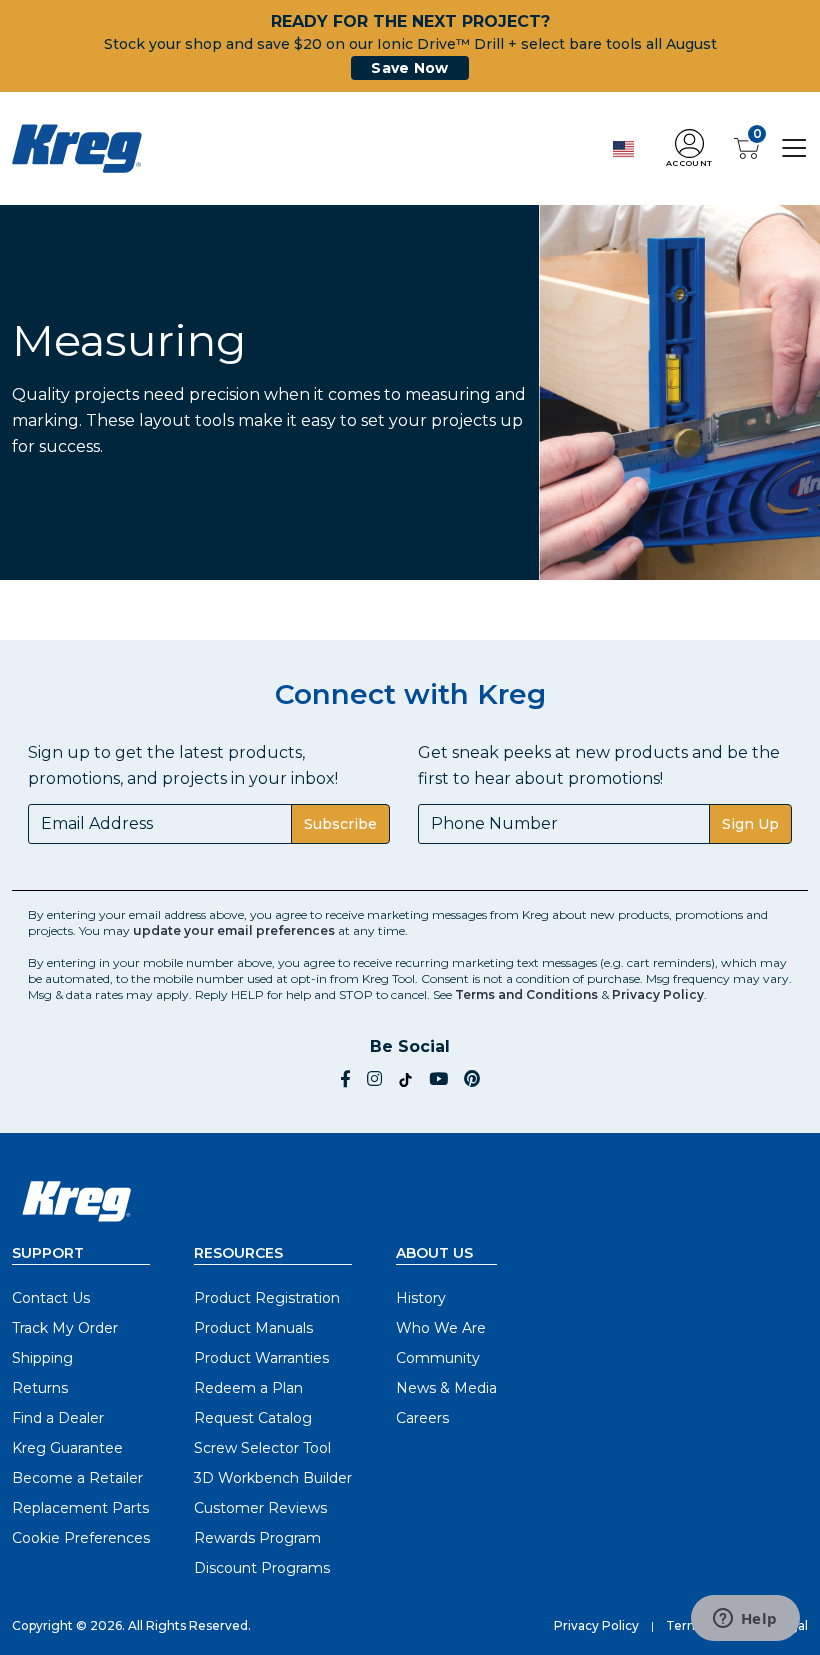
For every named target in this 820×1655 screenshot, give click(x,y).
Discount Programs (262, 1568)
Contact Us (51, 1298)
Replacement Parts (80, 1508)
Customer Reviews (260, 1508)
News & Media (446, 1388)
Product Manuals (253, 1328)
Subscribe (340, 824)
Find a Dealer (58, 1418)
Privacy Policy (658, 994)
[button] (689, 148)
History (421, 1298)
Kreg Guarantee (67, 1448)
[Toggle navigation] (794, 147)
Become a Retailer (77, 1478)
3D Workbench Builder (273, 1478)
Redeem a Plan (248, 1388)
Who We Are (441, 1328)
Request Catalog (253, 1418)
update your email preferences (234, 930)
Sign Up (750, 824)
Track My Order (65, 1328)
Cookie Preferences (81, 1538)
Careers (422, 1418)
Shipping (42, 1358)
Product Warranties (261, 1358)
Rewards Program (257, 1538)
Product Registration (267, 1298)
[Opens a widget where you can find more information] (745, 1620)
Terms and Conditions (526, 994)
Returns (40, 1388)
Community (438, 1358)
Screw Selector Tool (262, 1448)
